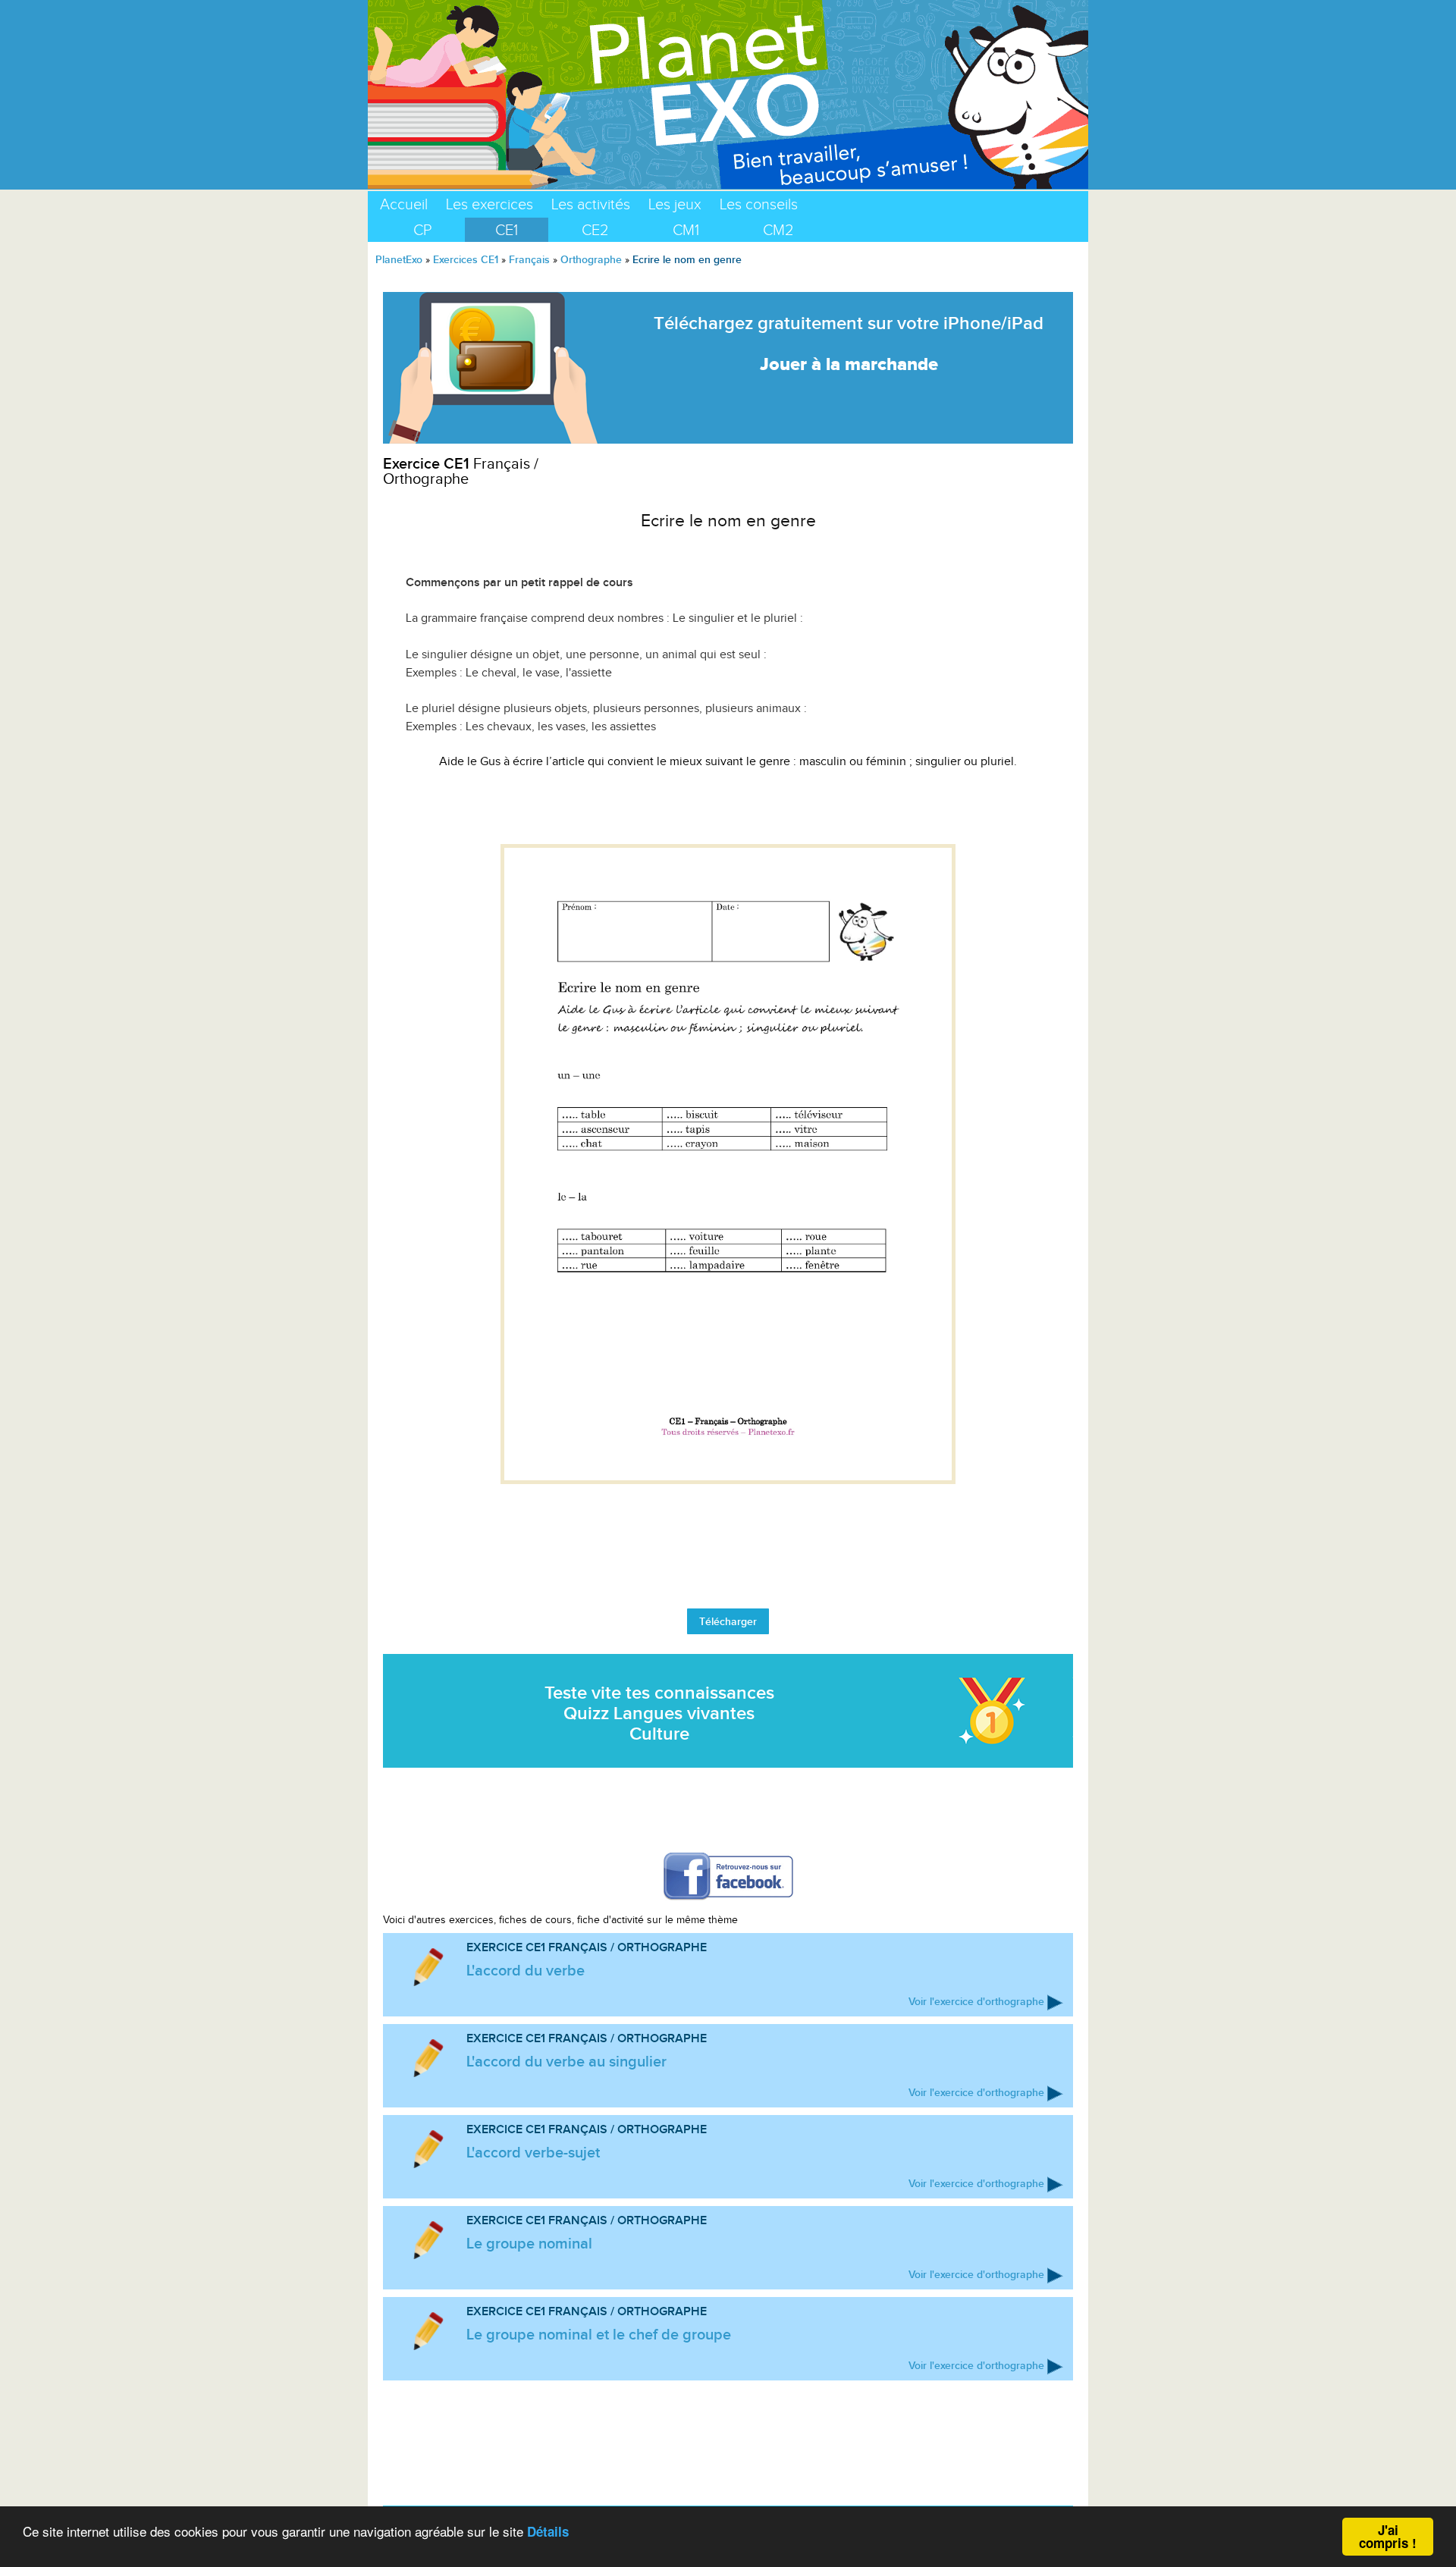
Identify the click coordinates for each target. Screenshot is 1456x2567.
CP (422, 230)
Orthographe (591, 259)
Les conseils (759, 204)
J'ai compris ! (1388, 2536)
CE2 (595, 230)
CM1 (686, 230)
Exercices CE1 (466, 259)
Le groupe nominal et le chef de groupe (599, 2334)
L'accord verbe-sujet (533, 2152)
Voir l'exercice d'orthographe (976, 2001)
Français (529, 259)
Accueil (404, 204)
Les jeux (675, 204)
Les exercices (490, 204)
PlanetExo (399, 259)
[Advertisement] (728, 808)
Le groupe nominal (529, 2243)
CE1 (507, 230)
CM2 (778, 230)
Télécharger (728, 1621)
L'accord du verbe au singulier (566, 2061)
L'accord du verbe (526, 1970)
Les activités (591, 204)
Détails (548, 2531)
